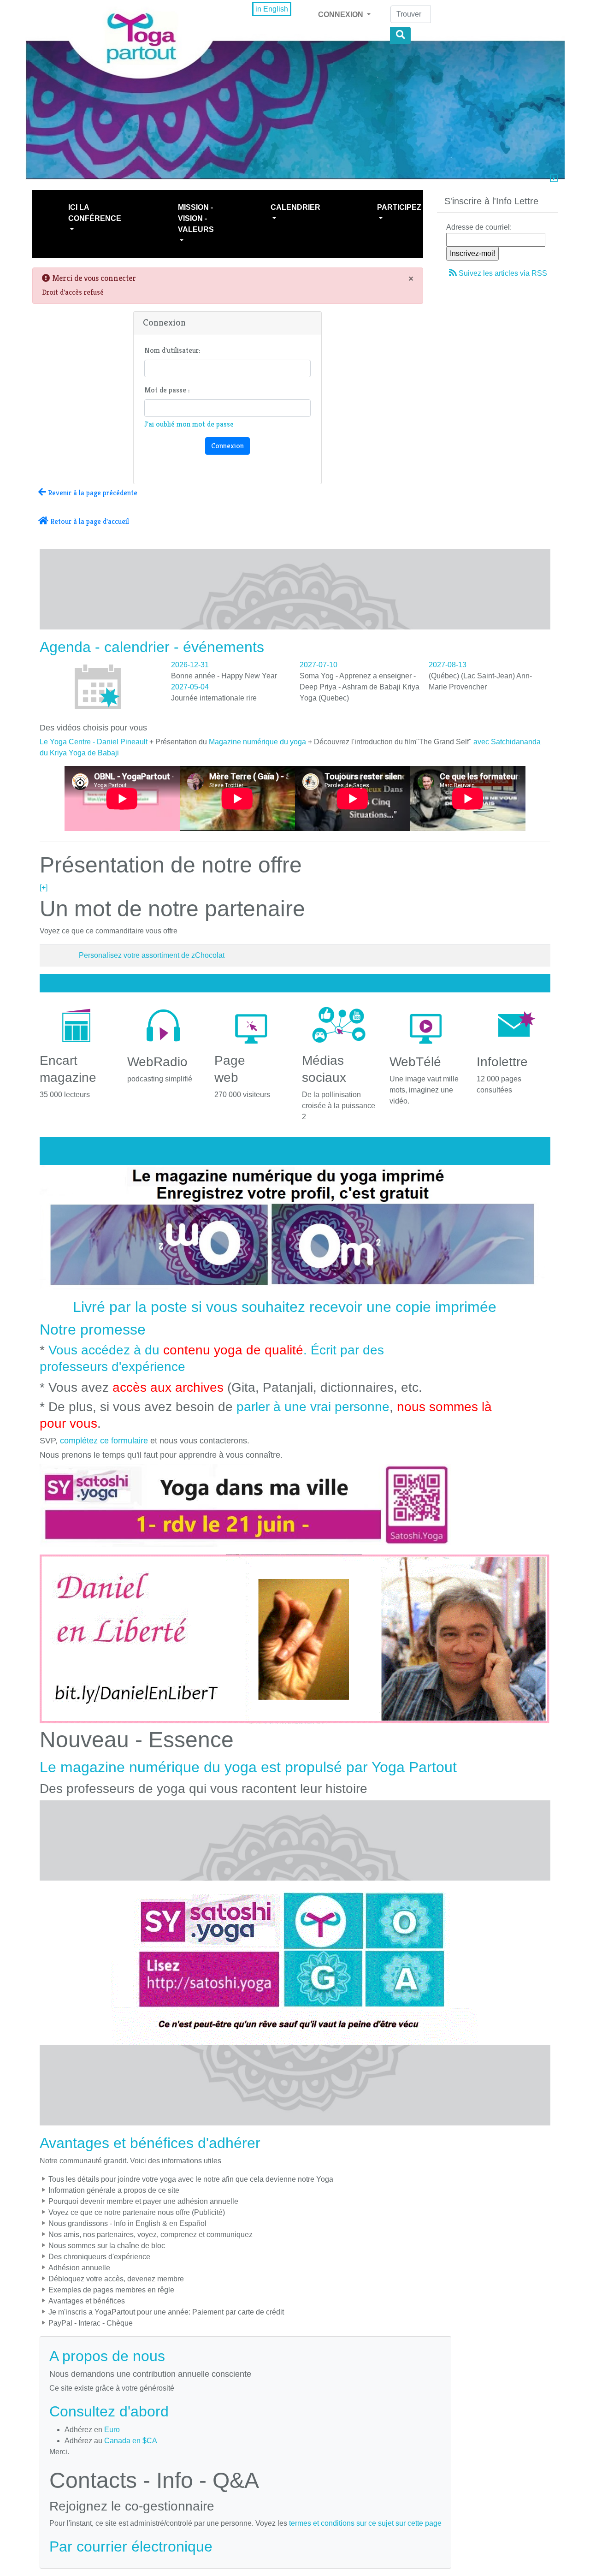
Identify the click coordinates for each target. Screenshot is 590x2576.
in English (272, 9)
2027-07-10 (319, 665)
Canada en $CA (131, 2441)
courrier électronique (145, 2546)
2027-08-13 (448, 665)
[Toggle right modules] (554, 179)
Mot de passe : (167, 390)
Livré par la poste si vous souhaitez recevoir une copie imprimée (285, 1307)
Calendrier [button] (295, 207)
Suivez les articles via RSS (503, 273)
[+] (44, 887)
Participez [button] (399, 207)
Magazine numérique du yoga (257, 742)
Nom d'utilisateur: (172, 350)
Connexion (342, 15)
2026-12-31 (190, 665)
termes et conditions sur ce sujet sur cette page (365, 2523)
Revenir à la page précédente (92, 493)
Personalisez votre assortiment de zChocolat (152, 955)
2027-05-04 (190, 687)
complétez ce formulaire (104, 1441)
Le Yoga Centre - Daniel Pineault (94, 742)
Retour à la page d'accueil (89, 521)
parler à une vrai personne (313, 1407)
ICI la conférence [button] (95, 213)
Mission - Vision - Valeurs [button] (196, 218)
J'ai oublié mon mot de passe (189, 424)
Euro (112, 2430)
